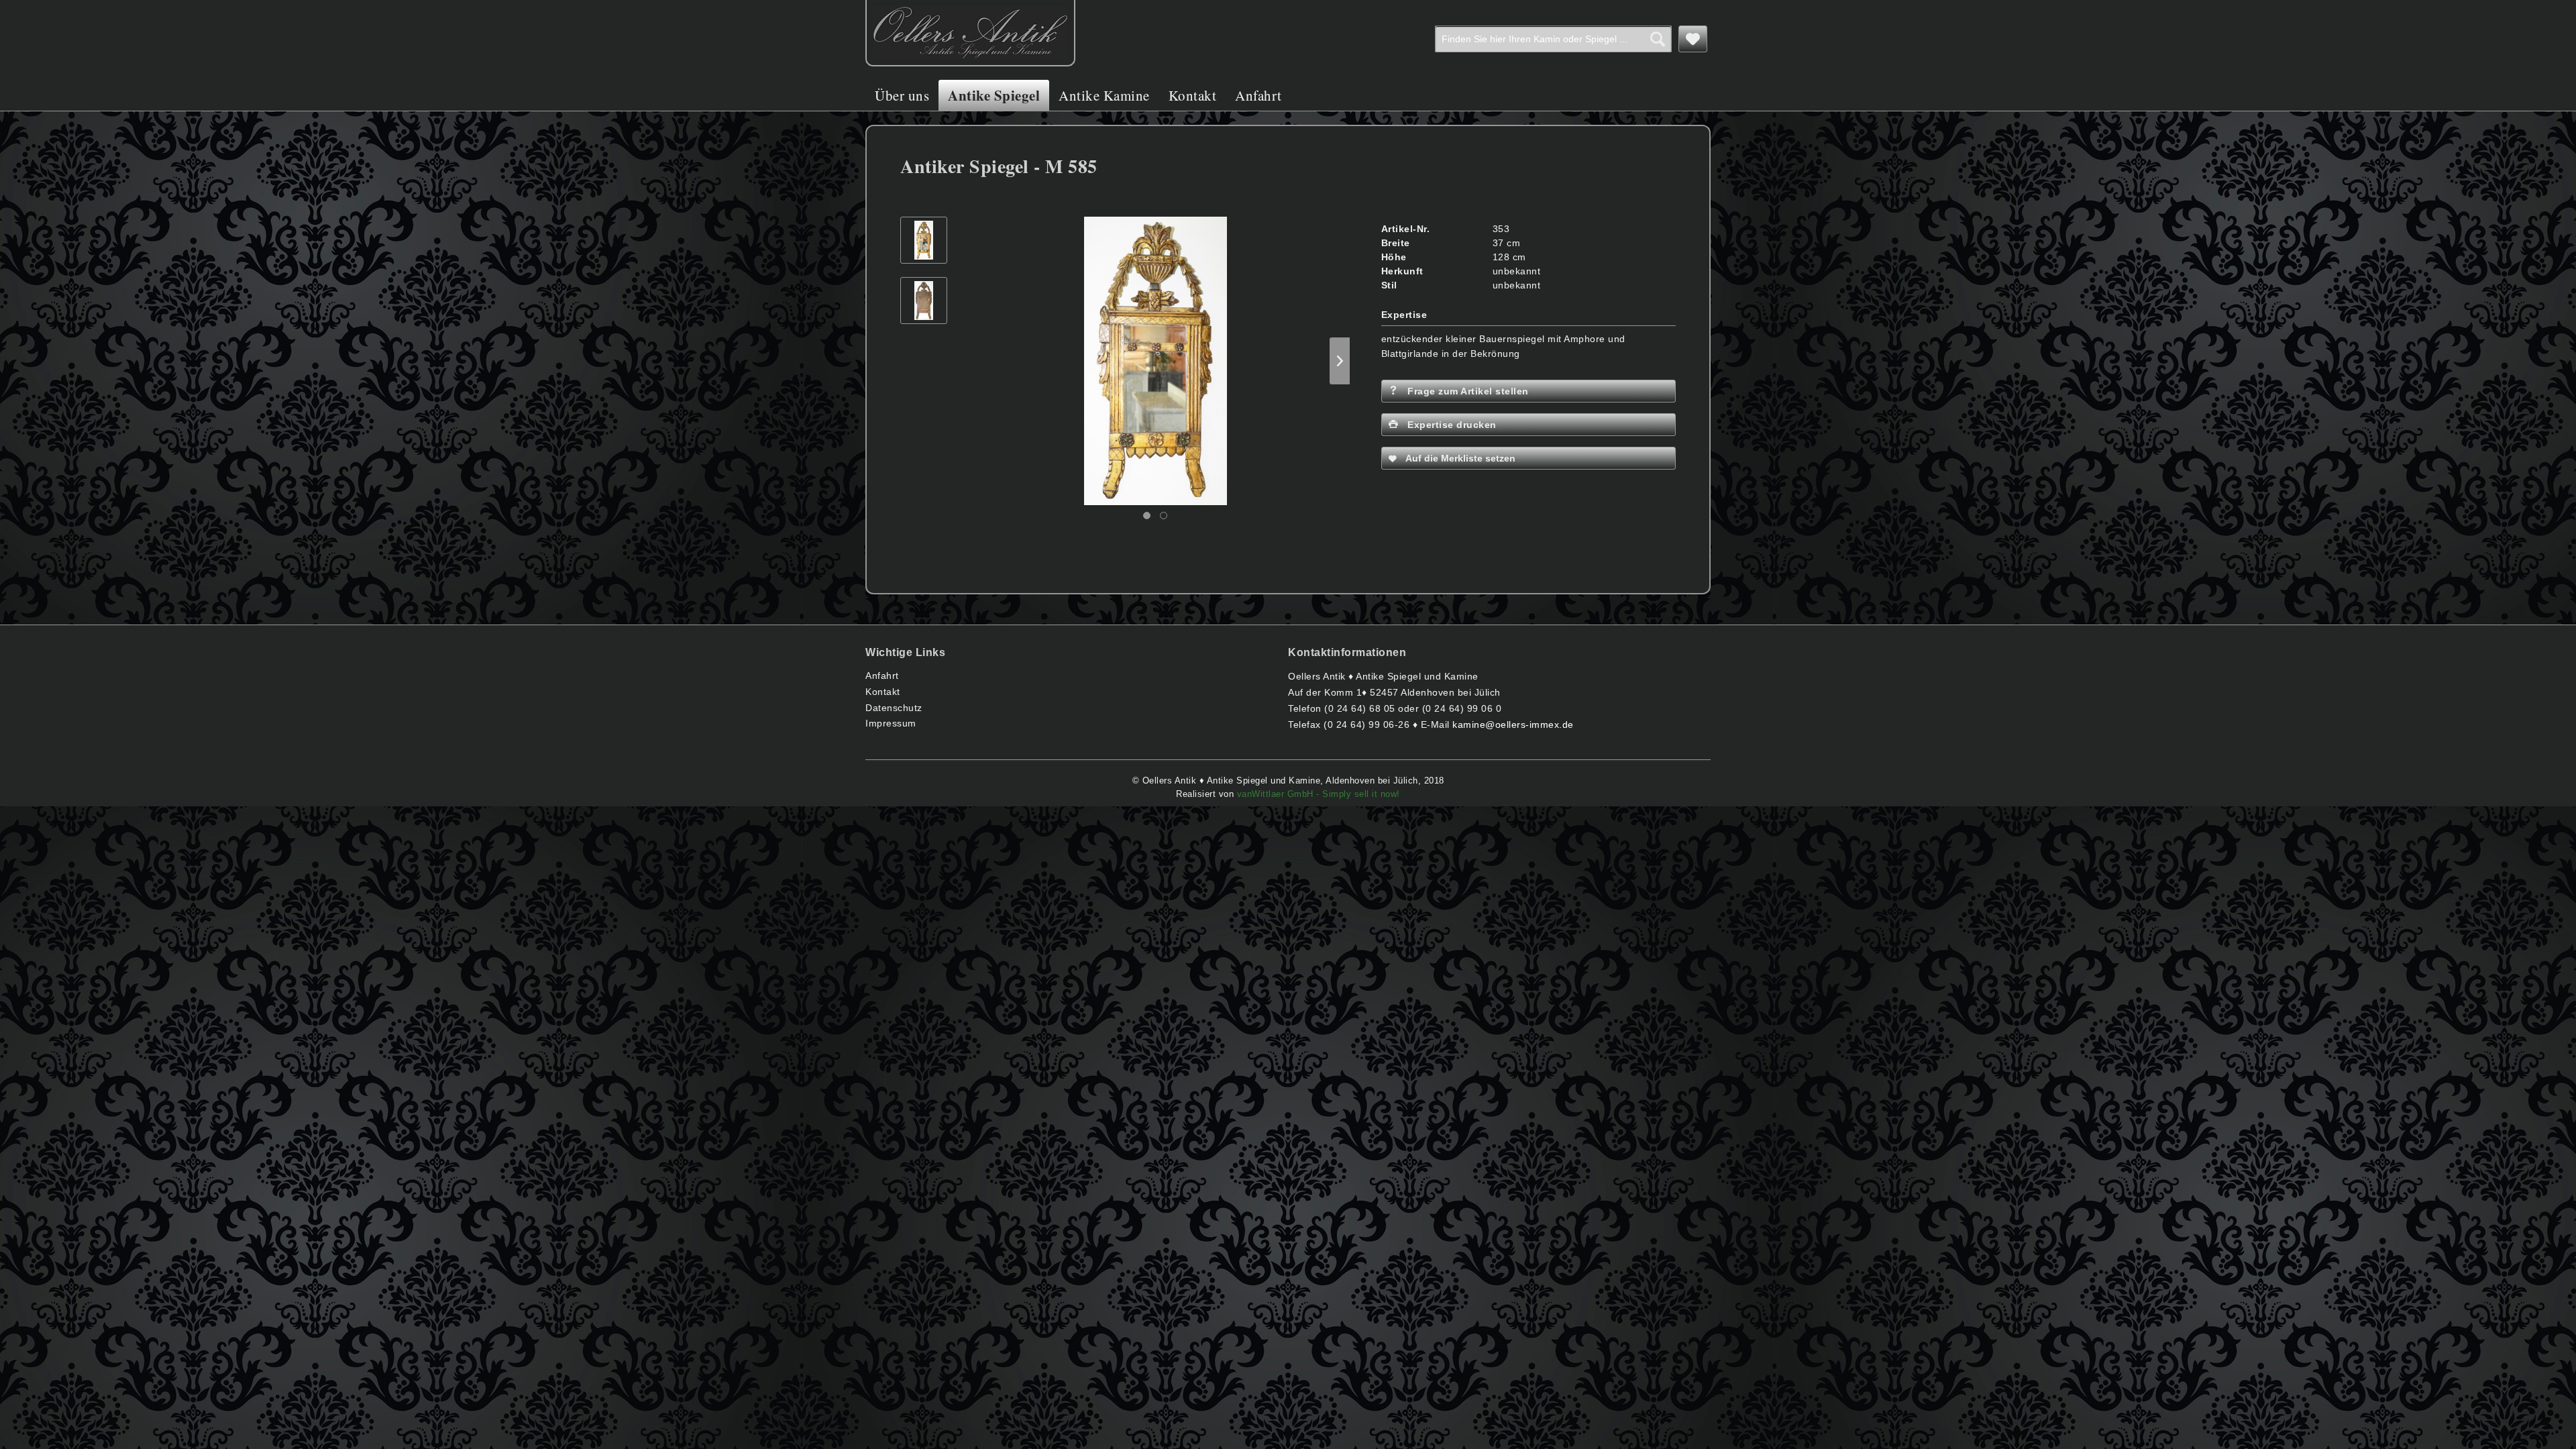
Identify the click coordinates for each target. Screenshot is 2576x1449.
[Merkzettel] (1693, 39)
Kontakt (883, 692)
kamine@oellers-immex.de (1513, 724)
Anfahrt (882, 676)
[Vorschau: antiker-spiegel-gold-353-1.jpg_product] (924, 240)
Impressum (891, 723)
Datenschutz (894, 708)
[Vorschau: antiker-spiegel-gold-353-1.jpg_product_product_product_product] (924, 301)
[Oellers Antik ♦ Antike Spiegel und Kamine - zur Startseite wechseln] (970, 33)
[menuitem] (1553, 39)
